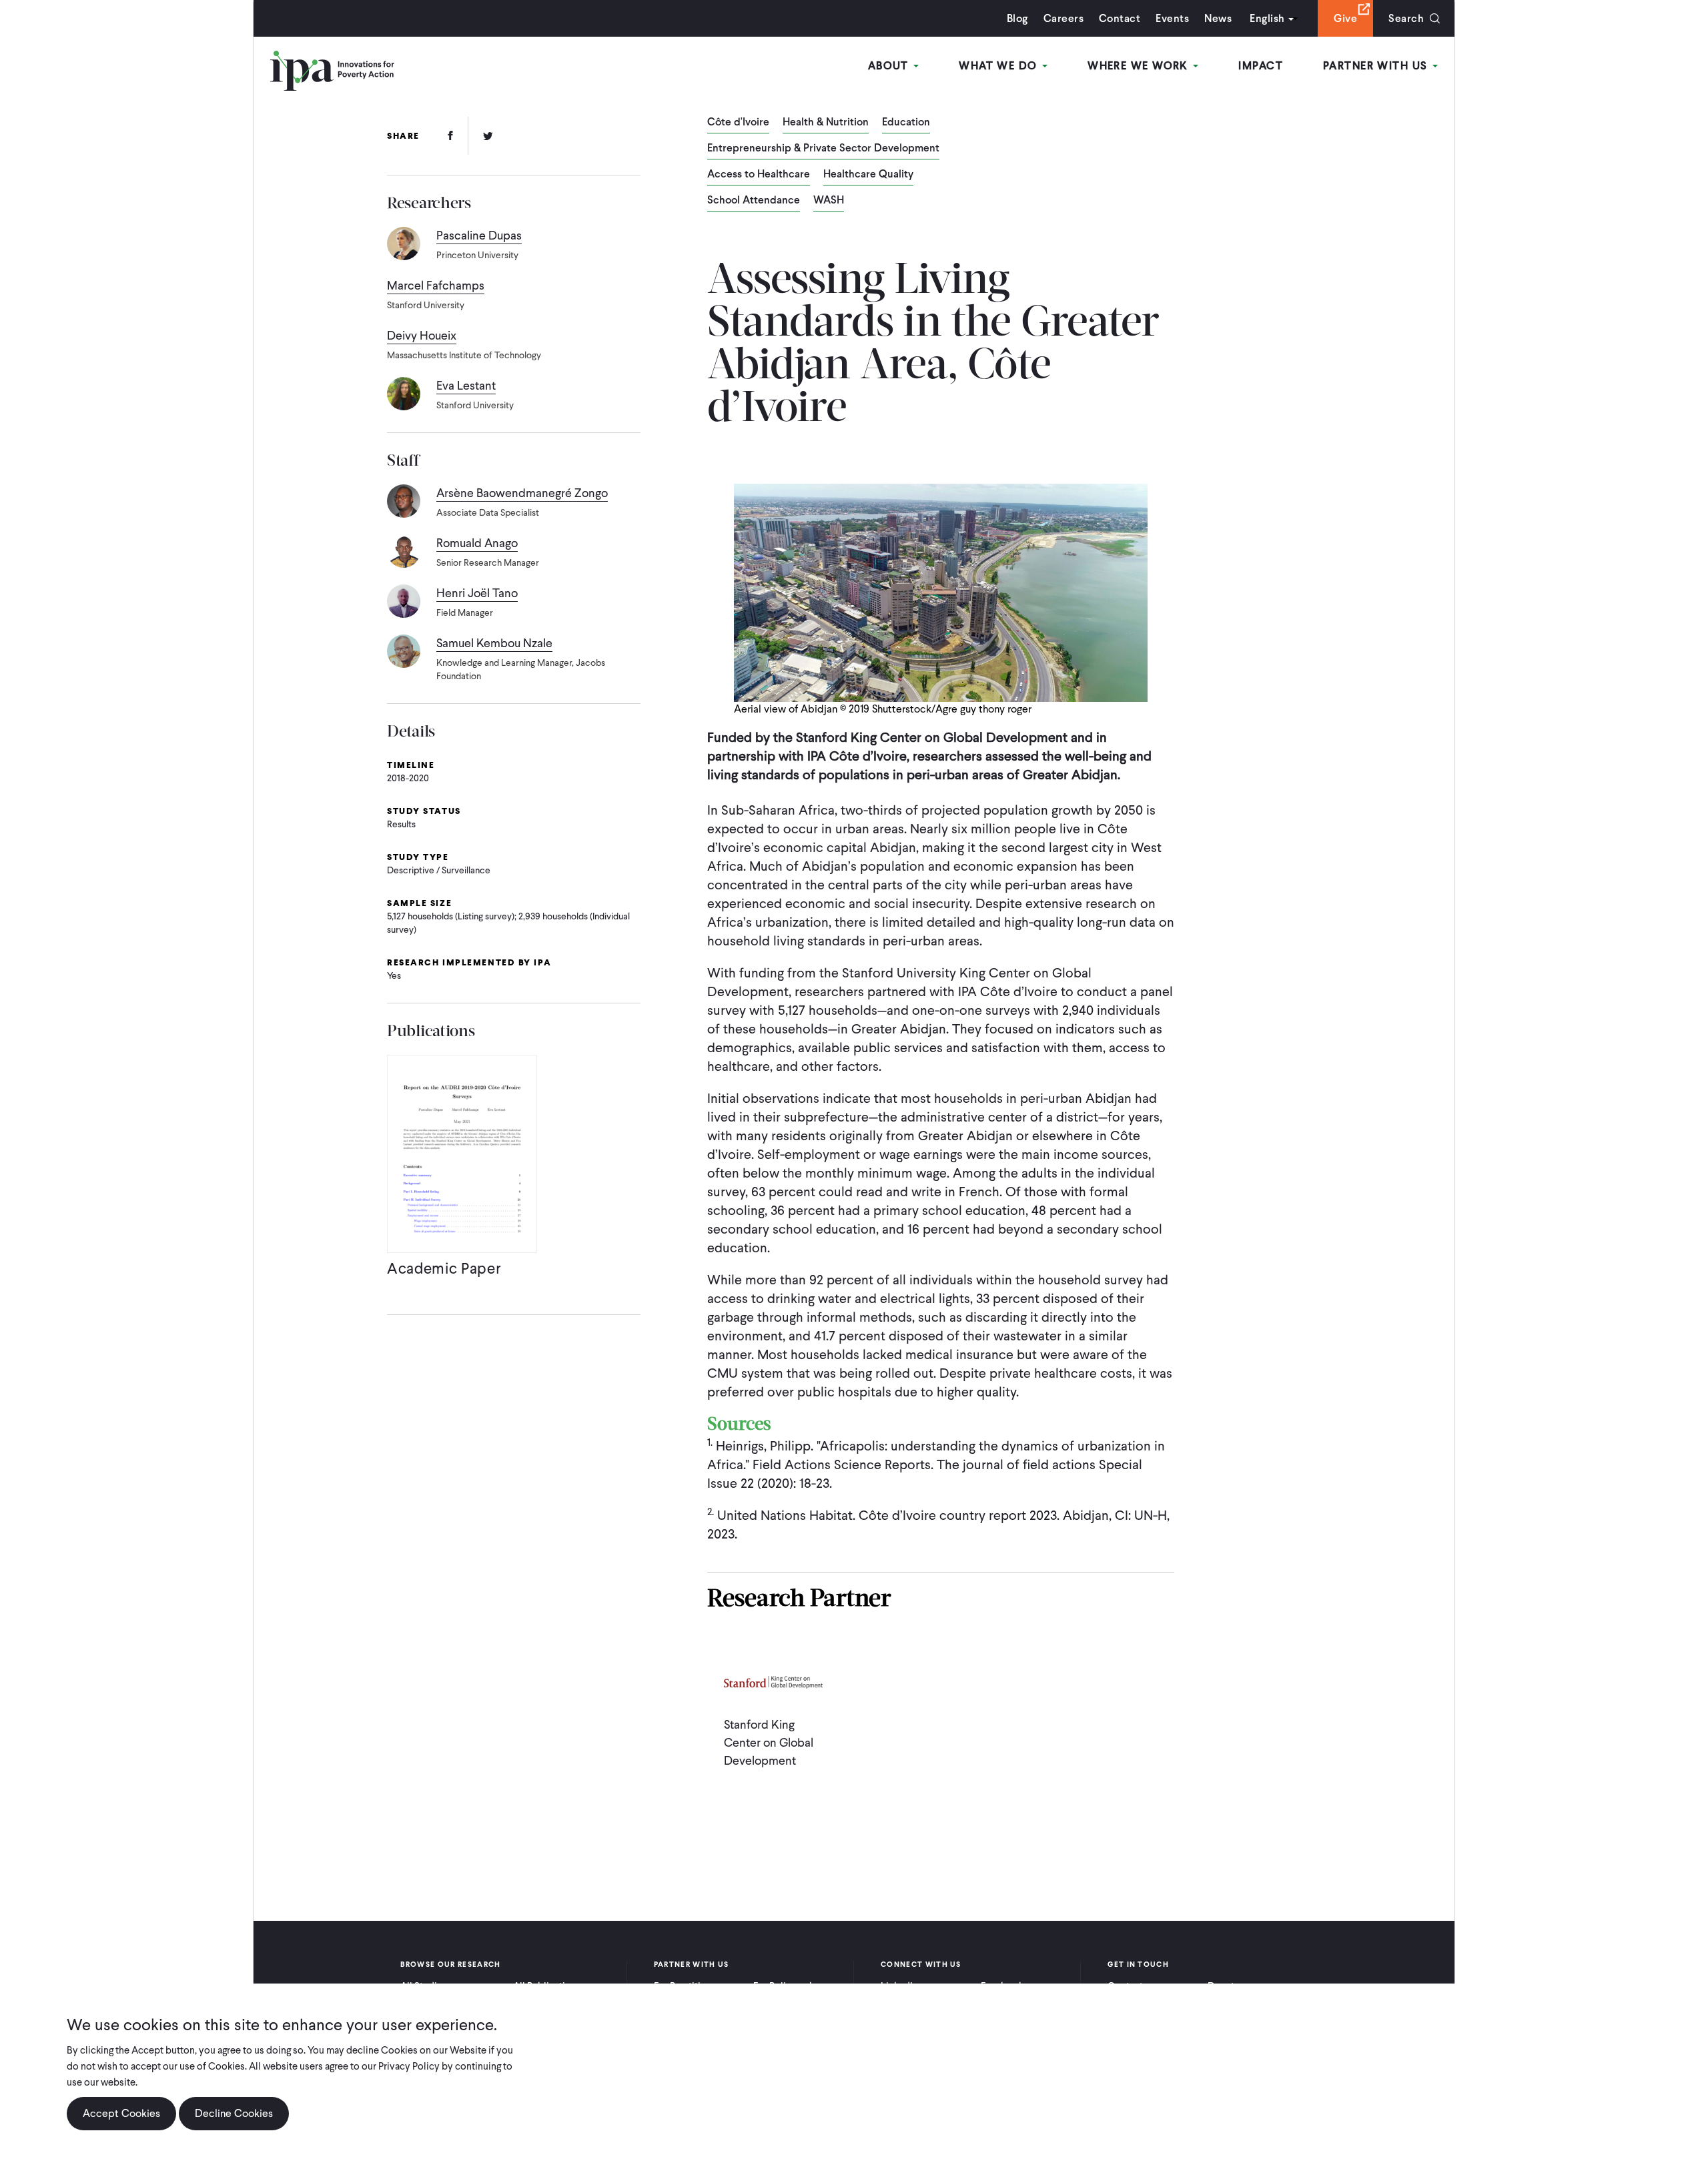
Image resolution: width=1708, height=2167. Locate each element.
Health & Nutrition (826, 123)
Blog (1017, 18)
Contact (1120, 18)
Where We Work (1140, 66)
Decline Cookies (234, 2113)
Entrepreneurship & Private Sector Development (823, 149)
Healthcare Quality (868, 175)
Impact (1261, 66)
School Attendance (754, 201)
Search (1406, 18)
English (1267, 18)
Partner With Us (1377, 66)
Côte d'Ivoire (738, 123)
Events (1172, 18)
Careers (1063, 18)
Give (1345, 18)
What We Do (1000, 66)
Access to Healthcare (759, 175)
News (1218, 18)
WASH (829, 201)
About (890, 66)
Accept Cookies (121, 2113)
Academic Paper (444, 1268)
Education (906, 123)
